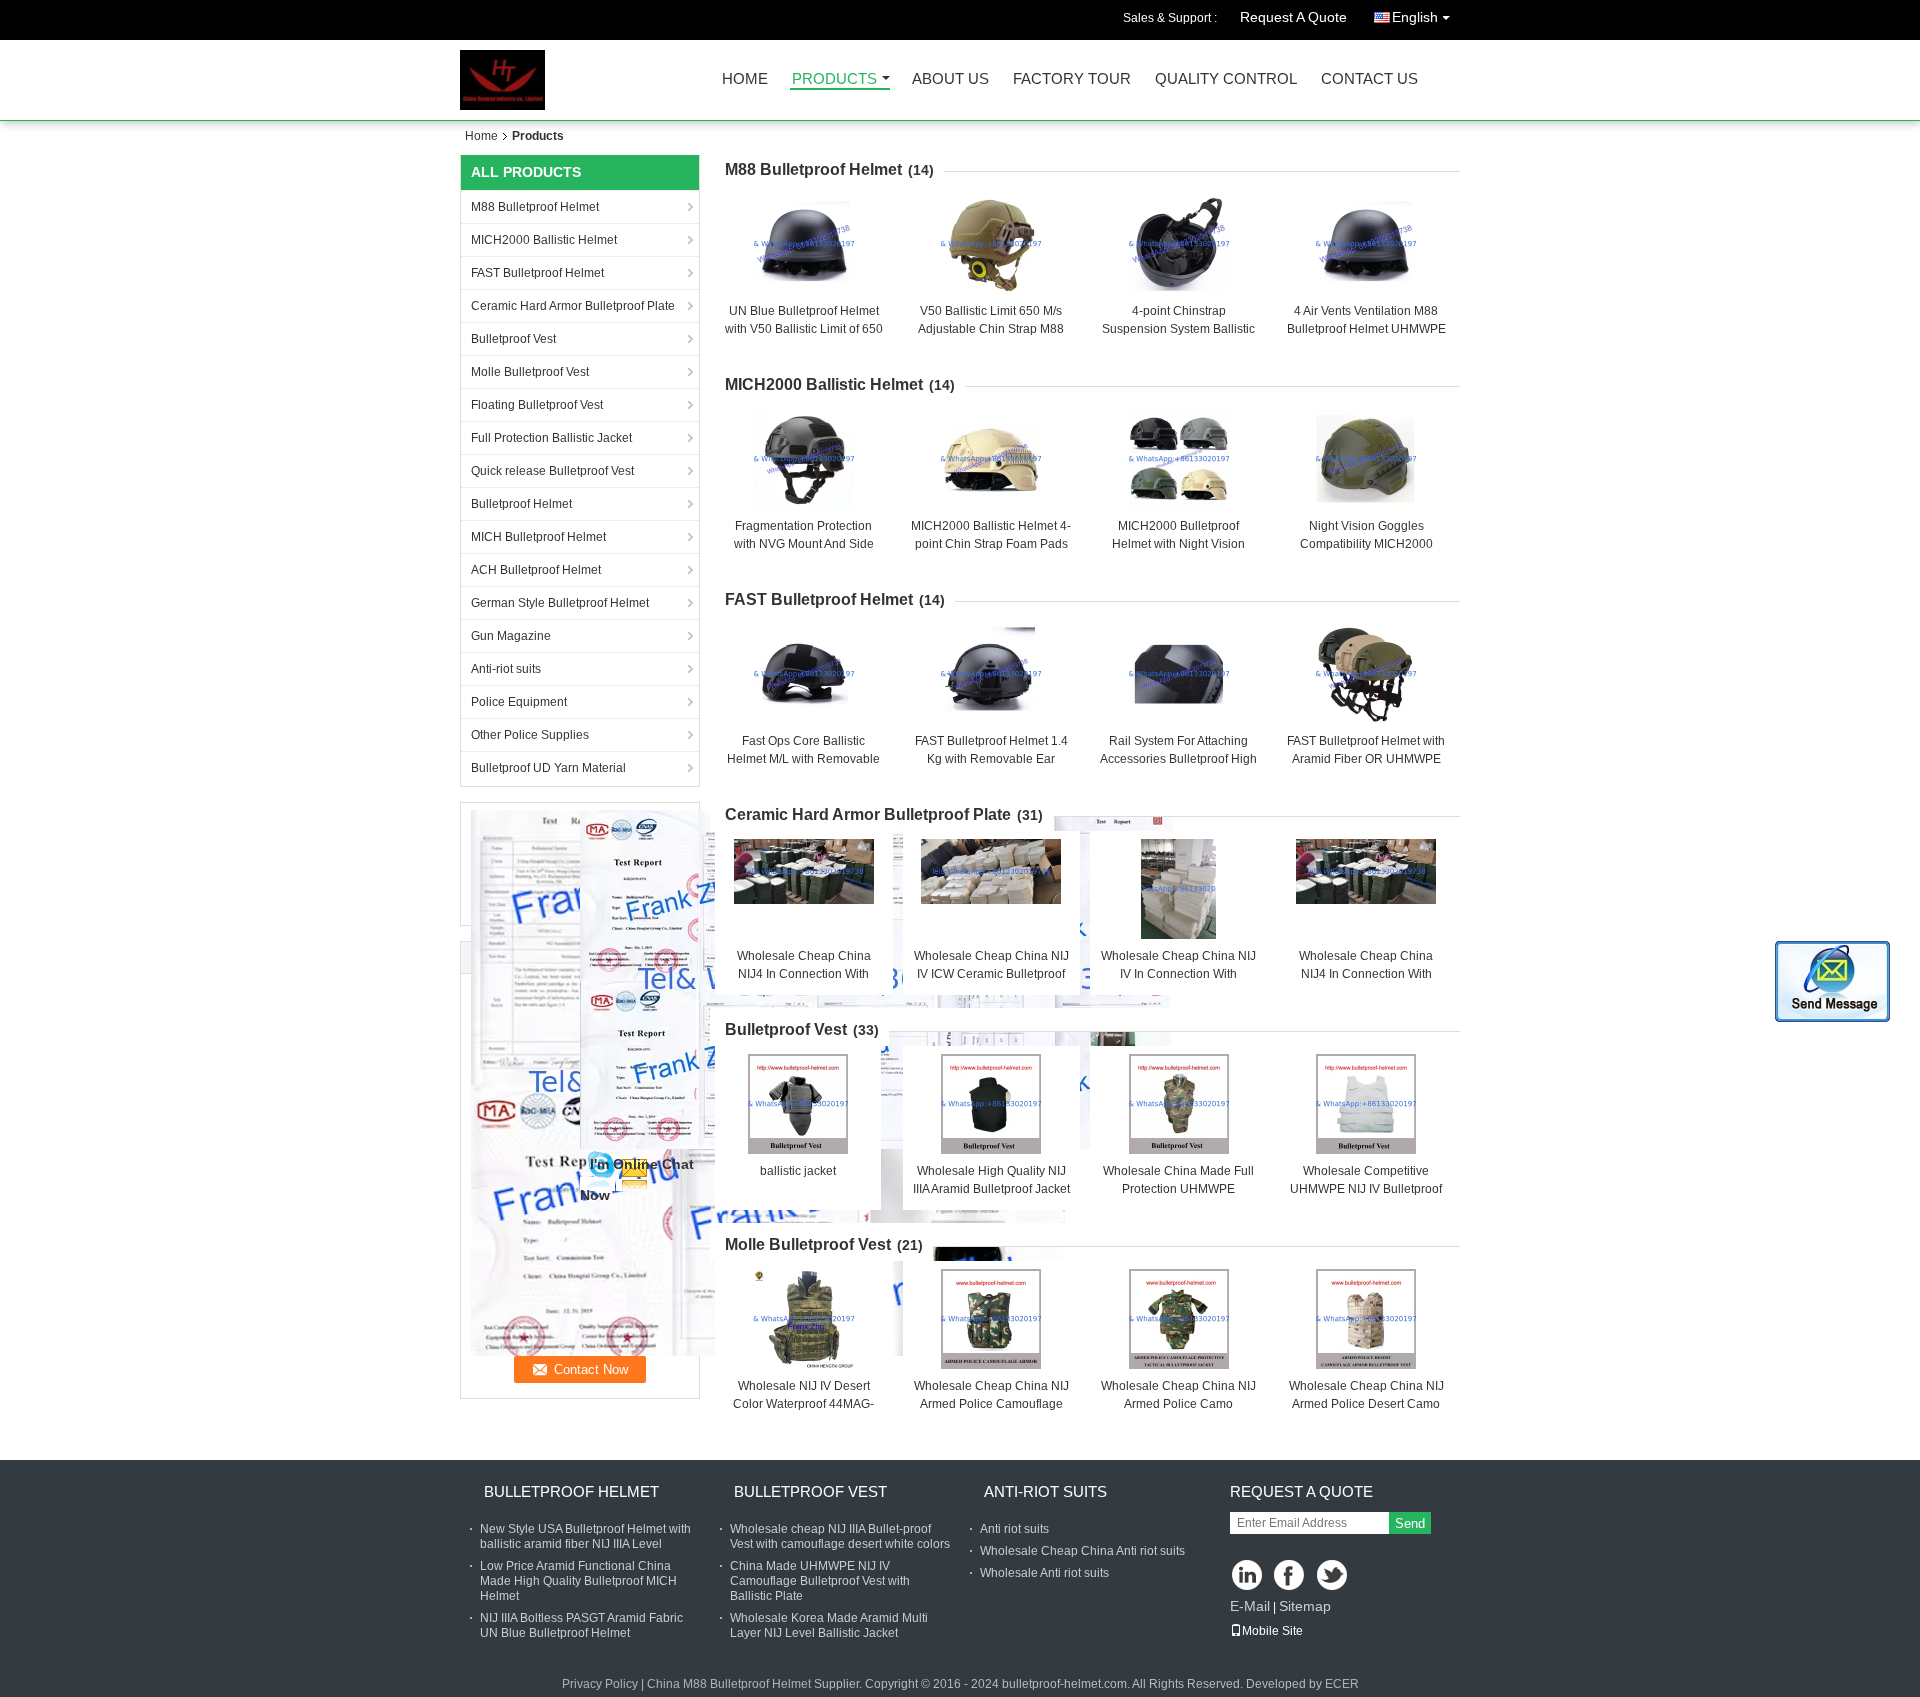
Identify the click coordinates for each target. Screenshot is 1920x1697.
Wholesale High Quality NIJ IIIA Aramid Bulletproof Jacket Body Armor (991, 1189)
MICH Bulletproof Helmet (538, 537)
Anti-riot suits (506, 669)
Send (1410, 1523)
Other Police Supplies (530, 735)
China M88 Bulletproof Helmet (729, 1684)
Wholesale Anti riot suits (1044, 1573)
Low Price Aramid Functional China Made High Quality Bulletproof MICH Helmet (578, 1581)
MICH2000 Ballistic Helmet (544, 240)
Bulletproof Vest (513, 339)
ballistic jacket (798, 1171)
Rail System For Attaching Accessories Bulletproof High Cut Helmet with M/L (1178, 759)
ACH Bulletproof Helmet (536, 570)
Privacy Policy (600, 1684)
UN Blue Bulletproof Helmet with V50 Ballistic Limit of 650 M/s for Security (804, 329)
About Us (950, 79)
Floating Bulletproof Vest (537, 405)
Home (745, 79)
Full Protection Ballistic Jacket (551, 438)
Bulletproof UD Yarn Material (548, 768)
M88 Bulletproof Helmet (535, 207)
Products (834, 79)
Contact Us (1369, 79)
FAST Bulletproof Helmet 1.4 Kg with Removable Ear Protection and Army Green (991, 759)
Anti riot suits (1014, 1529)
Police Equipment (519, 702)
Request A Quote (1293, 17)
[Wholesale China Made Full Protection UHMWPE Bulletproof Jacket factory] (1179, 1104)
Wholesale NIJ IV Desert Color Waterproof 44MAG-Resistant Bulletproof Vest (803, 1404)
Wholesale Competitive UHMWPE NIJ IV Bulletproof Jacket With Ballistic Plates (1366, 1189)
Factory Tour (1072, 79)
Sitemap (1305, 1606)
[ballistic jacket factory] (798, 1104)
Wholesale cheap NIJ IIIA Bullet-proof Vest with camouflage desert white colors (840, 1536)
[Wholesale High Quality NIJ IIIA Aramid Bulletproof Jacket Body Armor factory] (991, 1104)
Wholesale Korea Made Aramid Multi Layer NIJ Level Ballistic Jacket (829, 1625)
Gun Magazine (511, 636)
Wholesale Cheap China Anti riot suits (1082, 1551)
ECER (1342, 1684)
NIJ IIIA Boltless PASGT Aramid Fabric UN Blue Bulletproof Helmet (581, 1625)
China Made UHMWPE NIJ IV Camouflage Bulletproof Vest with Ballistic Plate (820, 1581)
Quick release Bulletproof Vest (552, 471)
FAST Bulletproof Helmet (537, 273)
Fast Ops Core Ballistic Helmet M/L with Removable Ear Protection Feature (803, 759)
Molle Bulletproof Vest (530, 372)
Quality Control (1226, 79)
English (1415, 17)
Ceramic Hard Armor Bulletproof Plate (573, 306)
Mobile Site (1272, 1631)
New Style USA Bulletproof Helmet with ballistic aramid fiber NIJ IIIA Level (585, 1536)
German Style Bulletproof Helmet (560, 603)
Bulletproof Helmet (521, 504)
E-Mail (1250, 1606)
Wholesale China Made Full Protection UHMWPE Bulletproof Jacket (1178, 1189)
